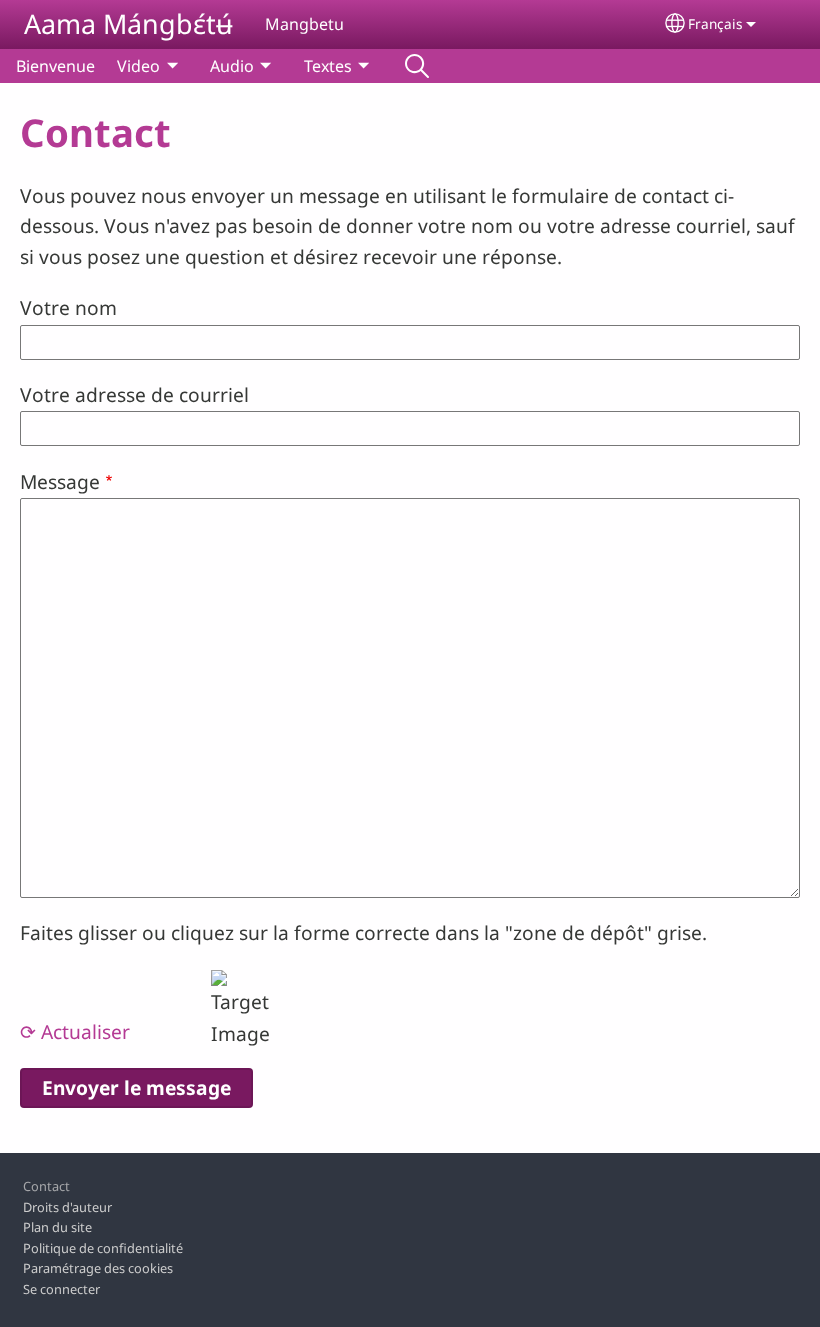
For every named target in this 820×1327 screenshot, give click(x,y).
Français (715, 23)
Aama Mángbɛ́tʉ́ (128, 23)
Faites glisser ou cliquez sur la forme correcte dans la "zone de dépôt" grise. (363, 932)
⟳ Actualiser (75, 1031)
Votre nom (68, 307)
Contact (46, 1186)
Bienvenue (55, 66)
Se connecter (61, 1289)
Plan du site (57, 1227)
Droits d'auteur (67, 1207)
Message (60, 481)
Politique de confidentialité (103, 1248)
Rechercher (417, 66)
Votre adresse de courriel (134, 394)
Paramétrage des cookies (98, 1268)
